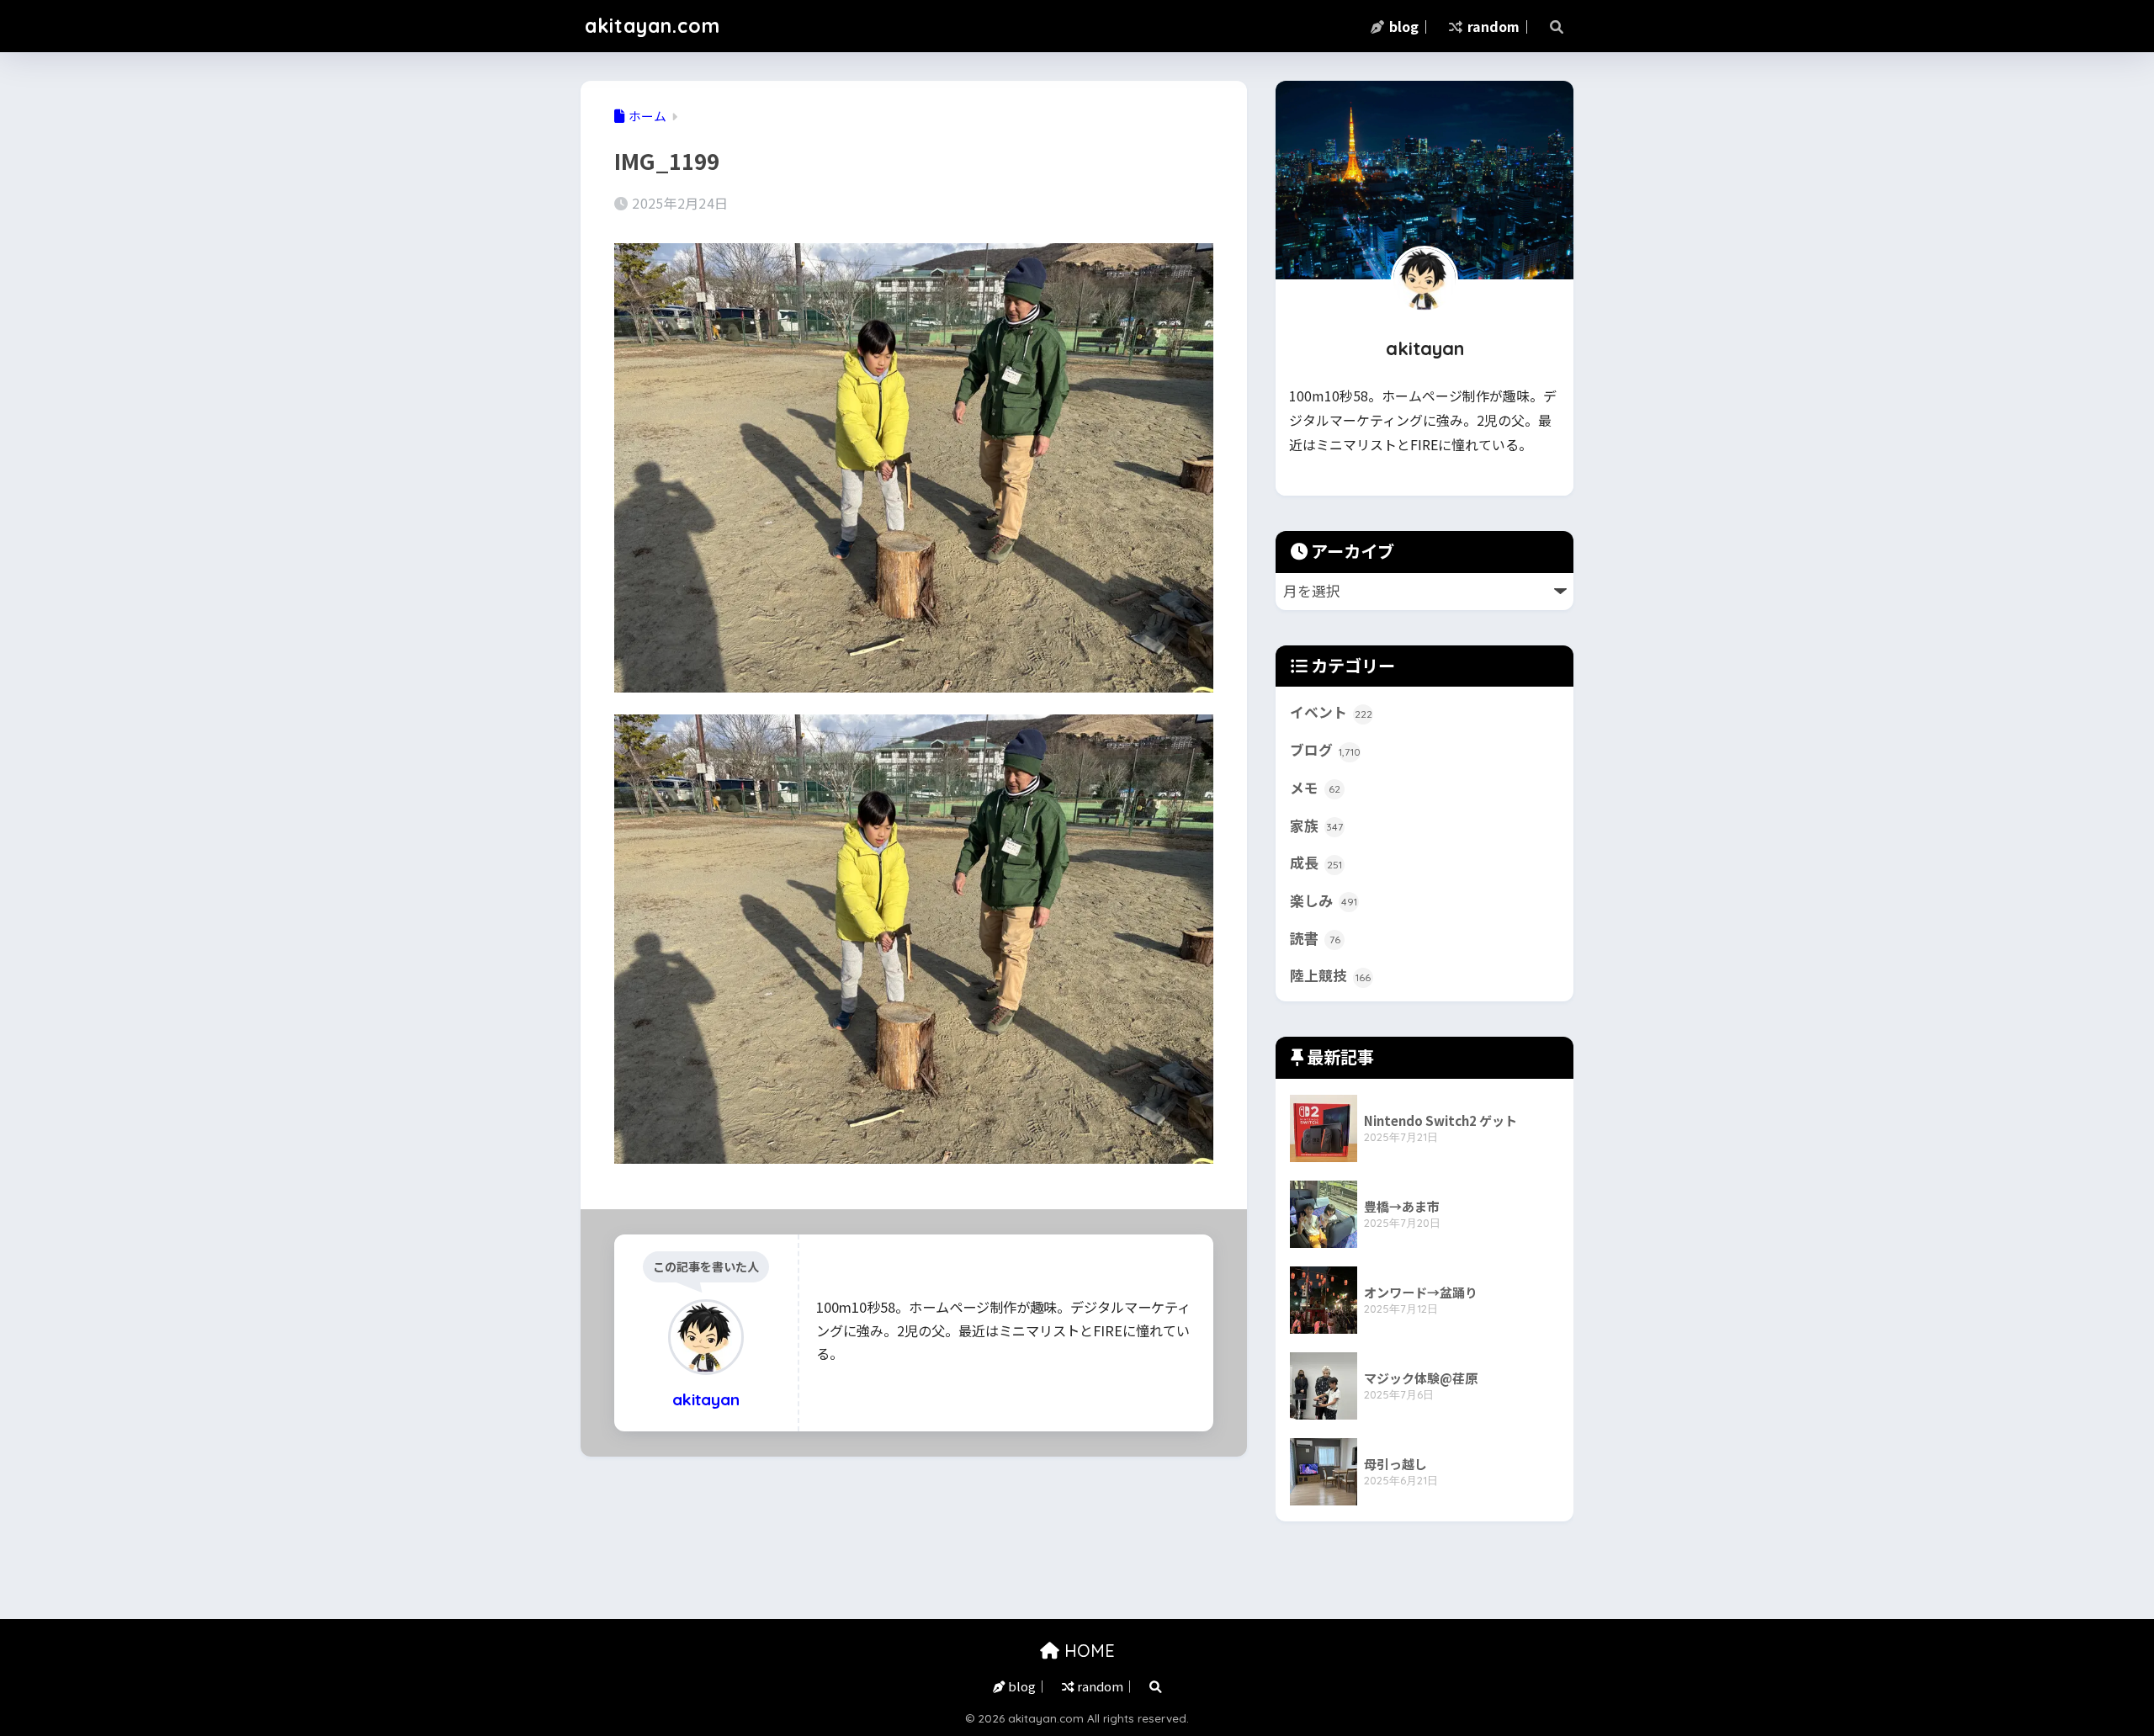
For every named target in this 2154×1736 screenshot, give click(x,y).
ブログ (1325, 750)
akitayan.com (653, 26)
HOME (1087, 1651)
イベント (1331, 712)
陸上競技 (1330, 975)
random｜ (1499, 26)
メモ (1315, 788)
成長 (1316, 863)
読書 (1315, 938)
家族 (1316, 826)
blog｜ (1409, 26)
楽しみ (1324, 900)
